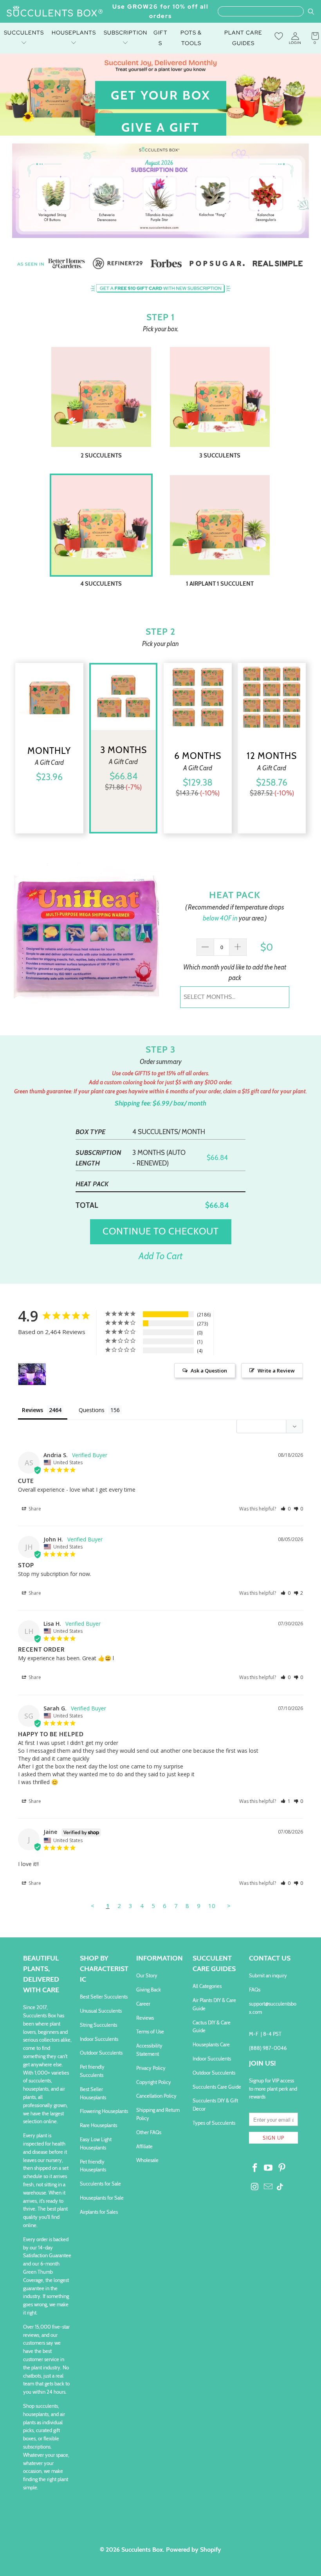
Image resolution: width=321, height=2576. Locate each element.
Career (143, 2004)
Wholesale (147, 2160)
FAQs (255, 1990)
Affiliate (144, 2146)
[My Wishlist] (279, 36)
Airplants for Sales (99, 2212)
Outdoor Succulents (101, 2053)
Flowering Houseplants (104, 2111)
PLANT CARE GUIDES (243, 38)
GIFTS (160, 38)
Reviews (145, 2018)
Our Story (147, 1975)
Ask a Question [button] (209, 1371)
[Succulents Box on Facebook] (255, 2168)
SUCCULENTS (24, 33)
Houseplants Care (211, 2044)
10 (212, 1906)
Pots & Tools (191, 38)
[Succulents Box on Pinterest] (282, 2168)
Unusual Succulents (101, 2011)
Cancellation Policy (156, 2096)
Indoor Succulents (99, 2039)
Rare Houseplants (98, 2125)
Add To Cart (160, 1256)
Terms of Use (150, 2031)
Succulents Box (142, 2550)
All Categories (207, 1986)
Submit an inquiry (268, 1975)
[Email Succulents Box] (269, 2187)
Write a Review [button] (276, 1371)
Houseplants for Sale (102, 2198)
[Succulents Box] (55, 12)
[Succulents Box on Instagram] (255, 2187)
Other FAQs (149, 2132)
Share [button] (34, 1509)
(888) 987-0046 (268, 2048)
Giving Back (149, 1990)
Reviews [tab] (32, 1410)
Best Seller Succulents (104, 1997)
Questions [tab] (92, 1410)
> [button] (229, 1906)
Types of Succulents (214, 2123)
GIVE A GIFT (160, 127)
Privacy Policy (151, 2068)
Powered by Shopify (194, 2550)
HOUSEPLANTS (74, 33)
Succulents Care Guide (217, 2087)
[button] (286, 1509)
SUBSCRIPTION (125, 33)
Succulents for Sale (100, 2184)
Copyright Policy (154, 2082)
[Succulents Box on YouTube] (269, 2168)
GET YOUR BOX (161, 95)
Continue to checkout (161, 1231)
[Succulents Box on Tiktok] (280, 2188)
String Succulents (98, 2025)
